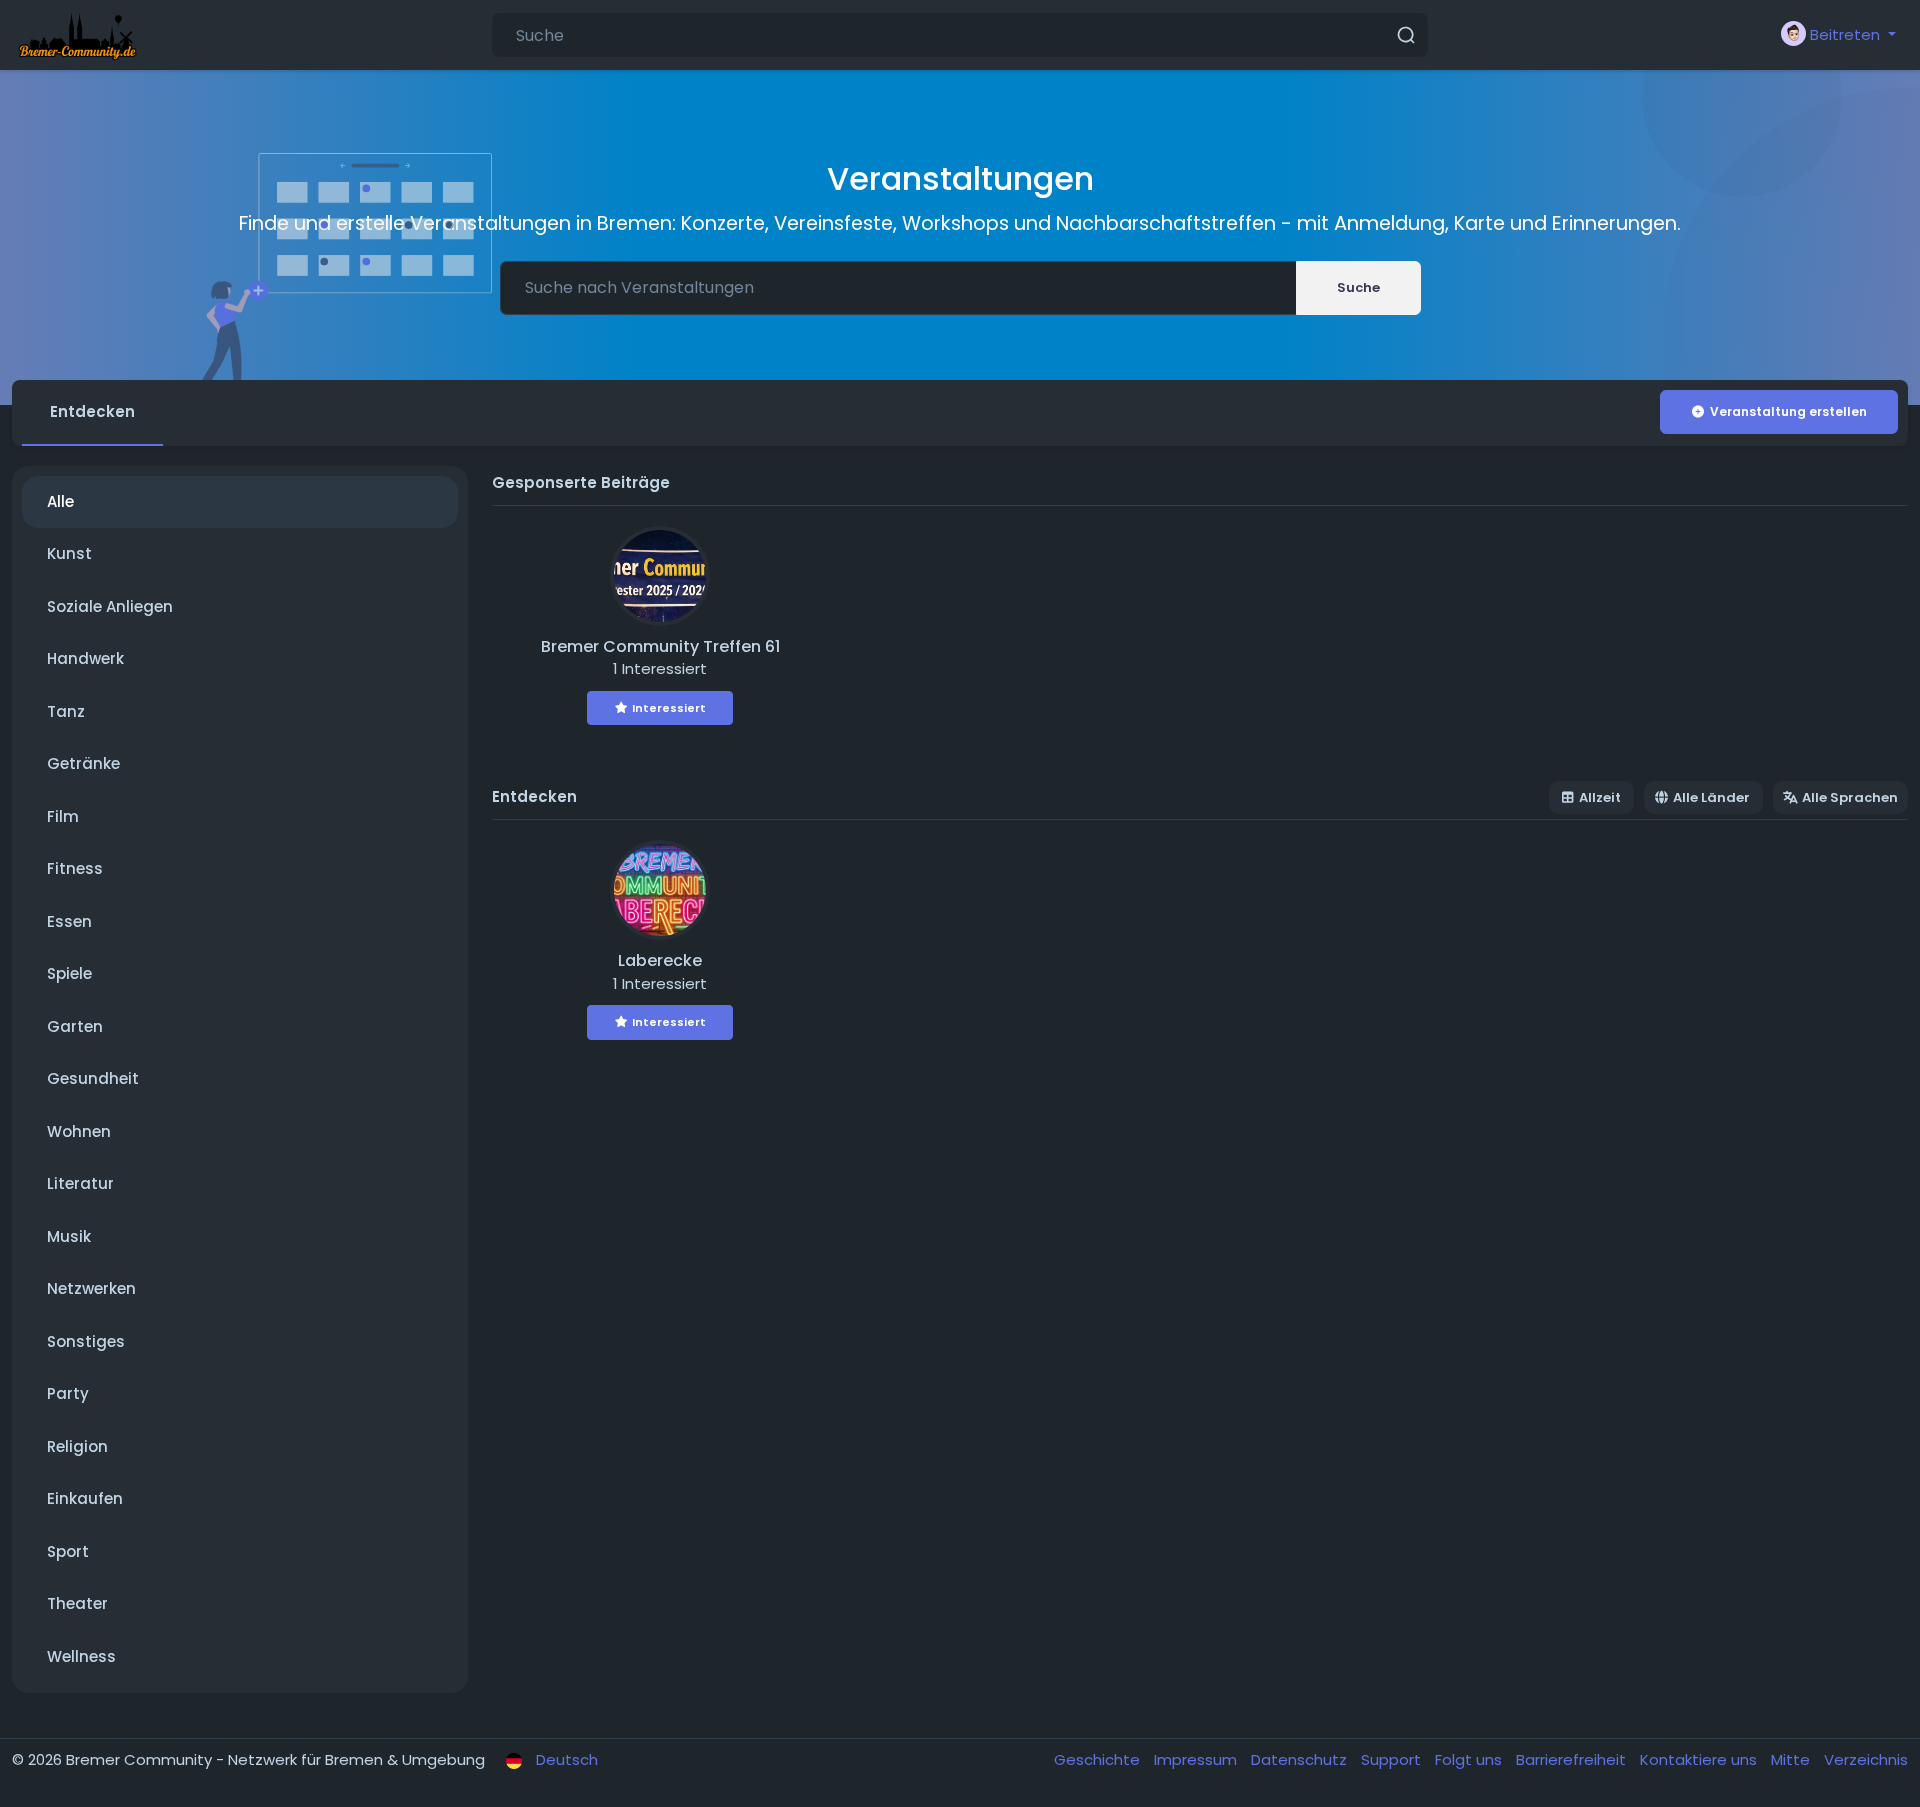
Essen (69, 921)
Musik (69, 1236)
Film (63, 816)
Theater (77, 1603)
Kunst (69, 553)
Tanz (66, 711)
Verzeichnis (1866, 1759)
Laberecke (660, 960)
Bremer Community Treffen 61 (660, 646)
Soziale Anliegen (110, 606)
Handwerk (85, 658)
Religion (77, 1446)
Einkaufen (85, 1498)
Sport (68, 1551)
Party (68, 1393)
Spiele (69, 973)
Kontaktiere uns (1700, 1759)
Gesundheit (93, 1078)
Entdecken (92, 411)
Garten (75, 1026)
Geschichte (1099, 1759)
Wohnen (79, 1131)
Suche (1358, 287)
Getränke (83, 763)
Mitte (1792, 1759)
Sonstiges (86, 1341)
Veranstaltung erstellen (1788, 411)
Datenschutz (1301, 1759)
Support (1393, 1759)
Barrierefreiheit (1573, 1759)
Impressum (1197, 1759)
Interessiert (669, 708)
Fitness (75, 868)
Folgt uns (1470, 1759)
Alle (60, 501)
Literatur (80, 1183)
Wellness (81, 1656)
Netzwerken (91, 1288)
